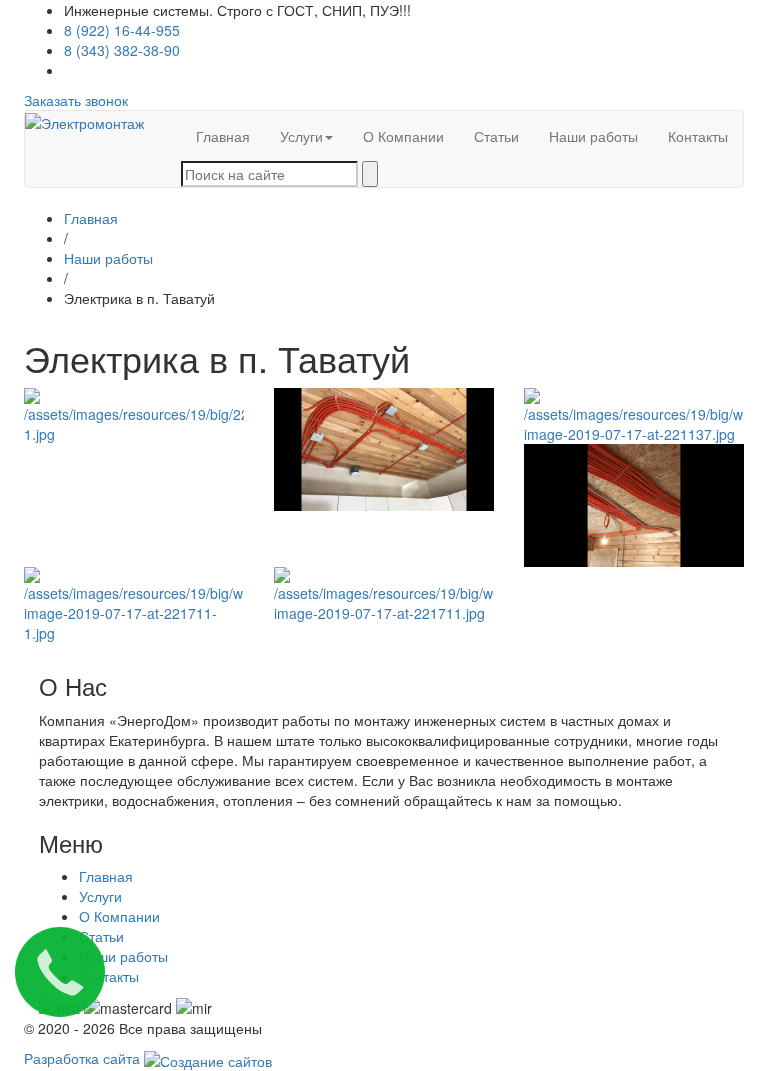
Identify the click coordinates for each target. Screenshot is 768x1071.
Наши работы (593, 136)
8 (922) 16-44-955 (122, 30)
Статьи (496, 136)
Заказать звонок (76, 100)
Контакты (698, 136)
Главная (223, 136)
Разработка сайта (84, 1058)
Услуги (301, 136)
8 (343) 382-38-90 (122, 50)
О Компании (403, 136)
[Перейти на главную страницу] (84, 121)
